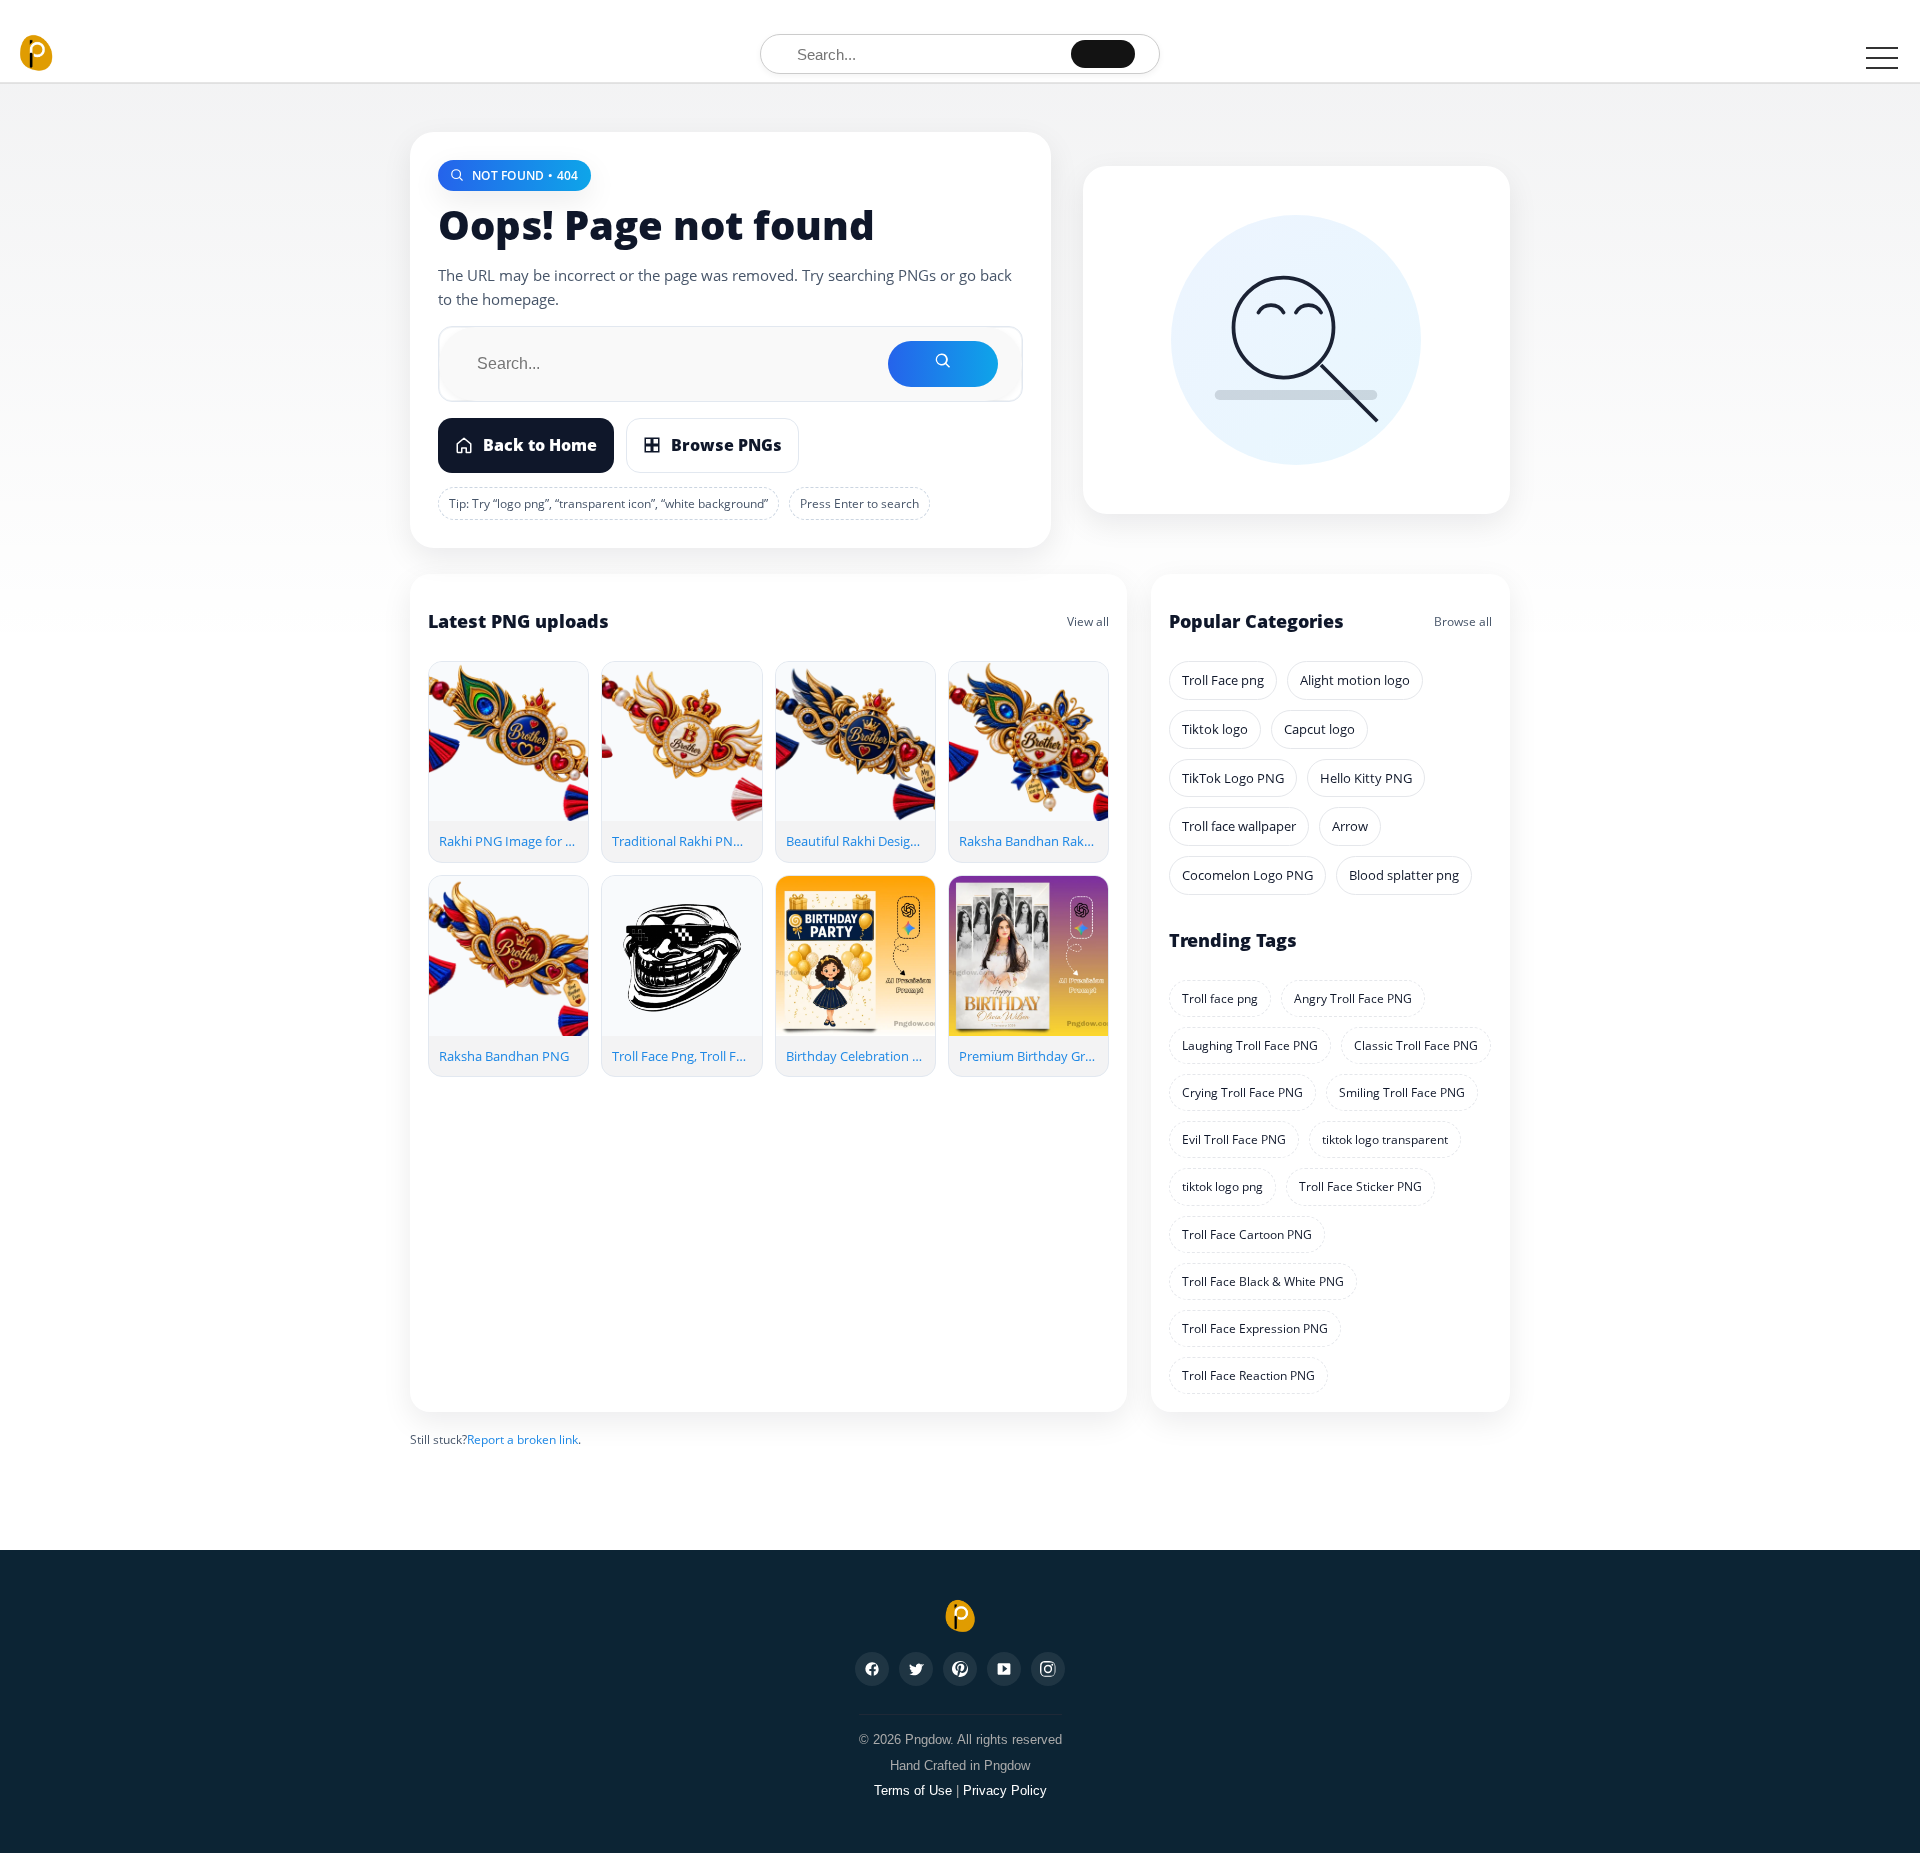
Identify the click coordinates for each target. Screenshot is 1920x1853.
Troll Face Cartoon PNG (1247, 1234)
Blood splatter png (1404, 875)
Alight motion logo (1355, 680)
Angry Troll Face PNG (1353, 998)
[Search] (1103, 54)
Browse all (1463, 621)
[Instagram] (1048, 1669)
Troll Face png (1223, 680)
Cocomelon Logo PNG (1247, 875)
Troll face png (1220, 998)
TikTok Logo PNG (1233, 778)
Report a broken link (522, 1439)
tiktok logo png (1222, 1186)
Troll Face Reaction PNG (1248, 1375)
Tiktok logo (1215, 729)
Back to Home (540, 445)
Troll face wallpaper (1239, 826)
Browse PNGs (726, 445)
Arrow (1350, 826)
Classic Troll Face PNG (1416, 1045)
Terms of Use (913, 1790)
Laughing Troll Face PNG (1250, 1045)
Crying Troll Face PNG (1242, 1092)
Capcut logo (1319, 729)
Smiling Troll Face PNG (1402, 1092)
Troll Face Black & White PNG (1263, 1281)
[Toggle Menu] (1882, 57)
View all (1088, 621)
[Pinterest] (960, 1669)
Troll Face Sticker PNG (1360, 1186)
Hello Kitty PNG (1366, 778)
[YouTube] (1004, 1669)
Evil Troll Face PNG (1234, 1139)
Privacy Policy (1005, 1790)
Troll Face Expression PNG (1255, 1328)
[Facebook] (872, 1669)
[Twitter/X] (916, 1669)
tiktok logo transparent (1385, 1139)
